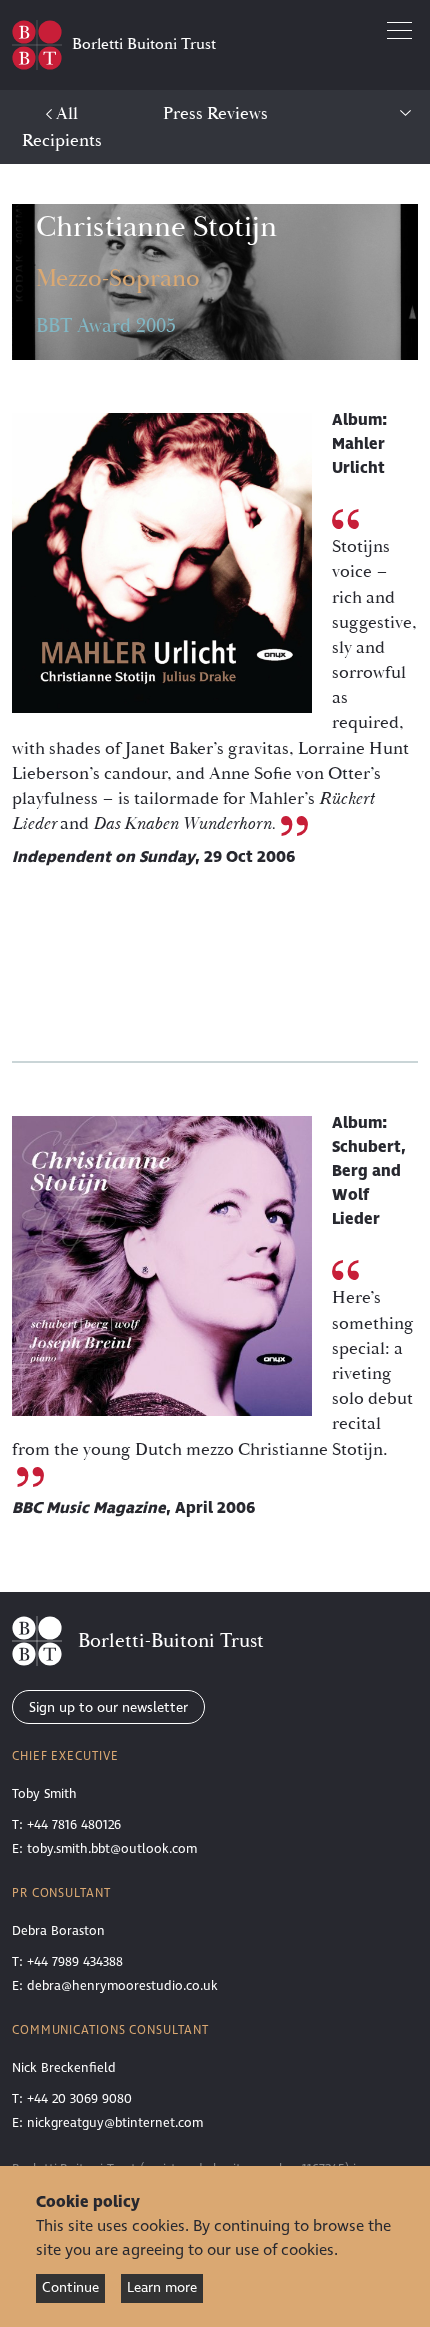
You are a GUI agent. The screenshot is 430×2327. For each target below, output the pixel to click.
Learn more (162, 2287)
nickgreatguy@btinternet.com (115, 2123)
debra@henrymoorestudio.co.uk (122, 1986)
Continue (70, 2287)
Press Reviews (215, 113)
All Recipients (62, 127)
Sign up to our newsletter (108, 1707)
